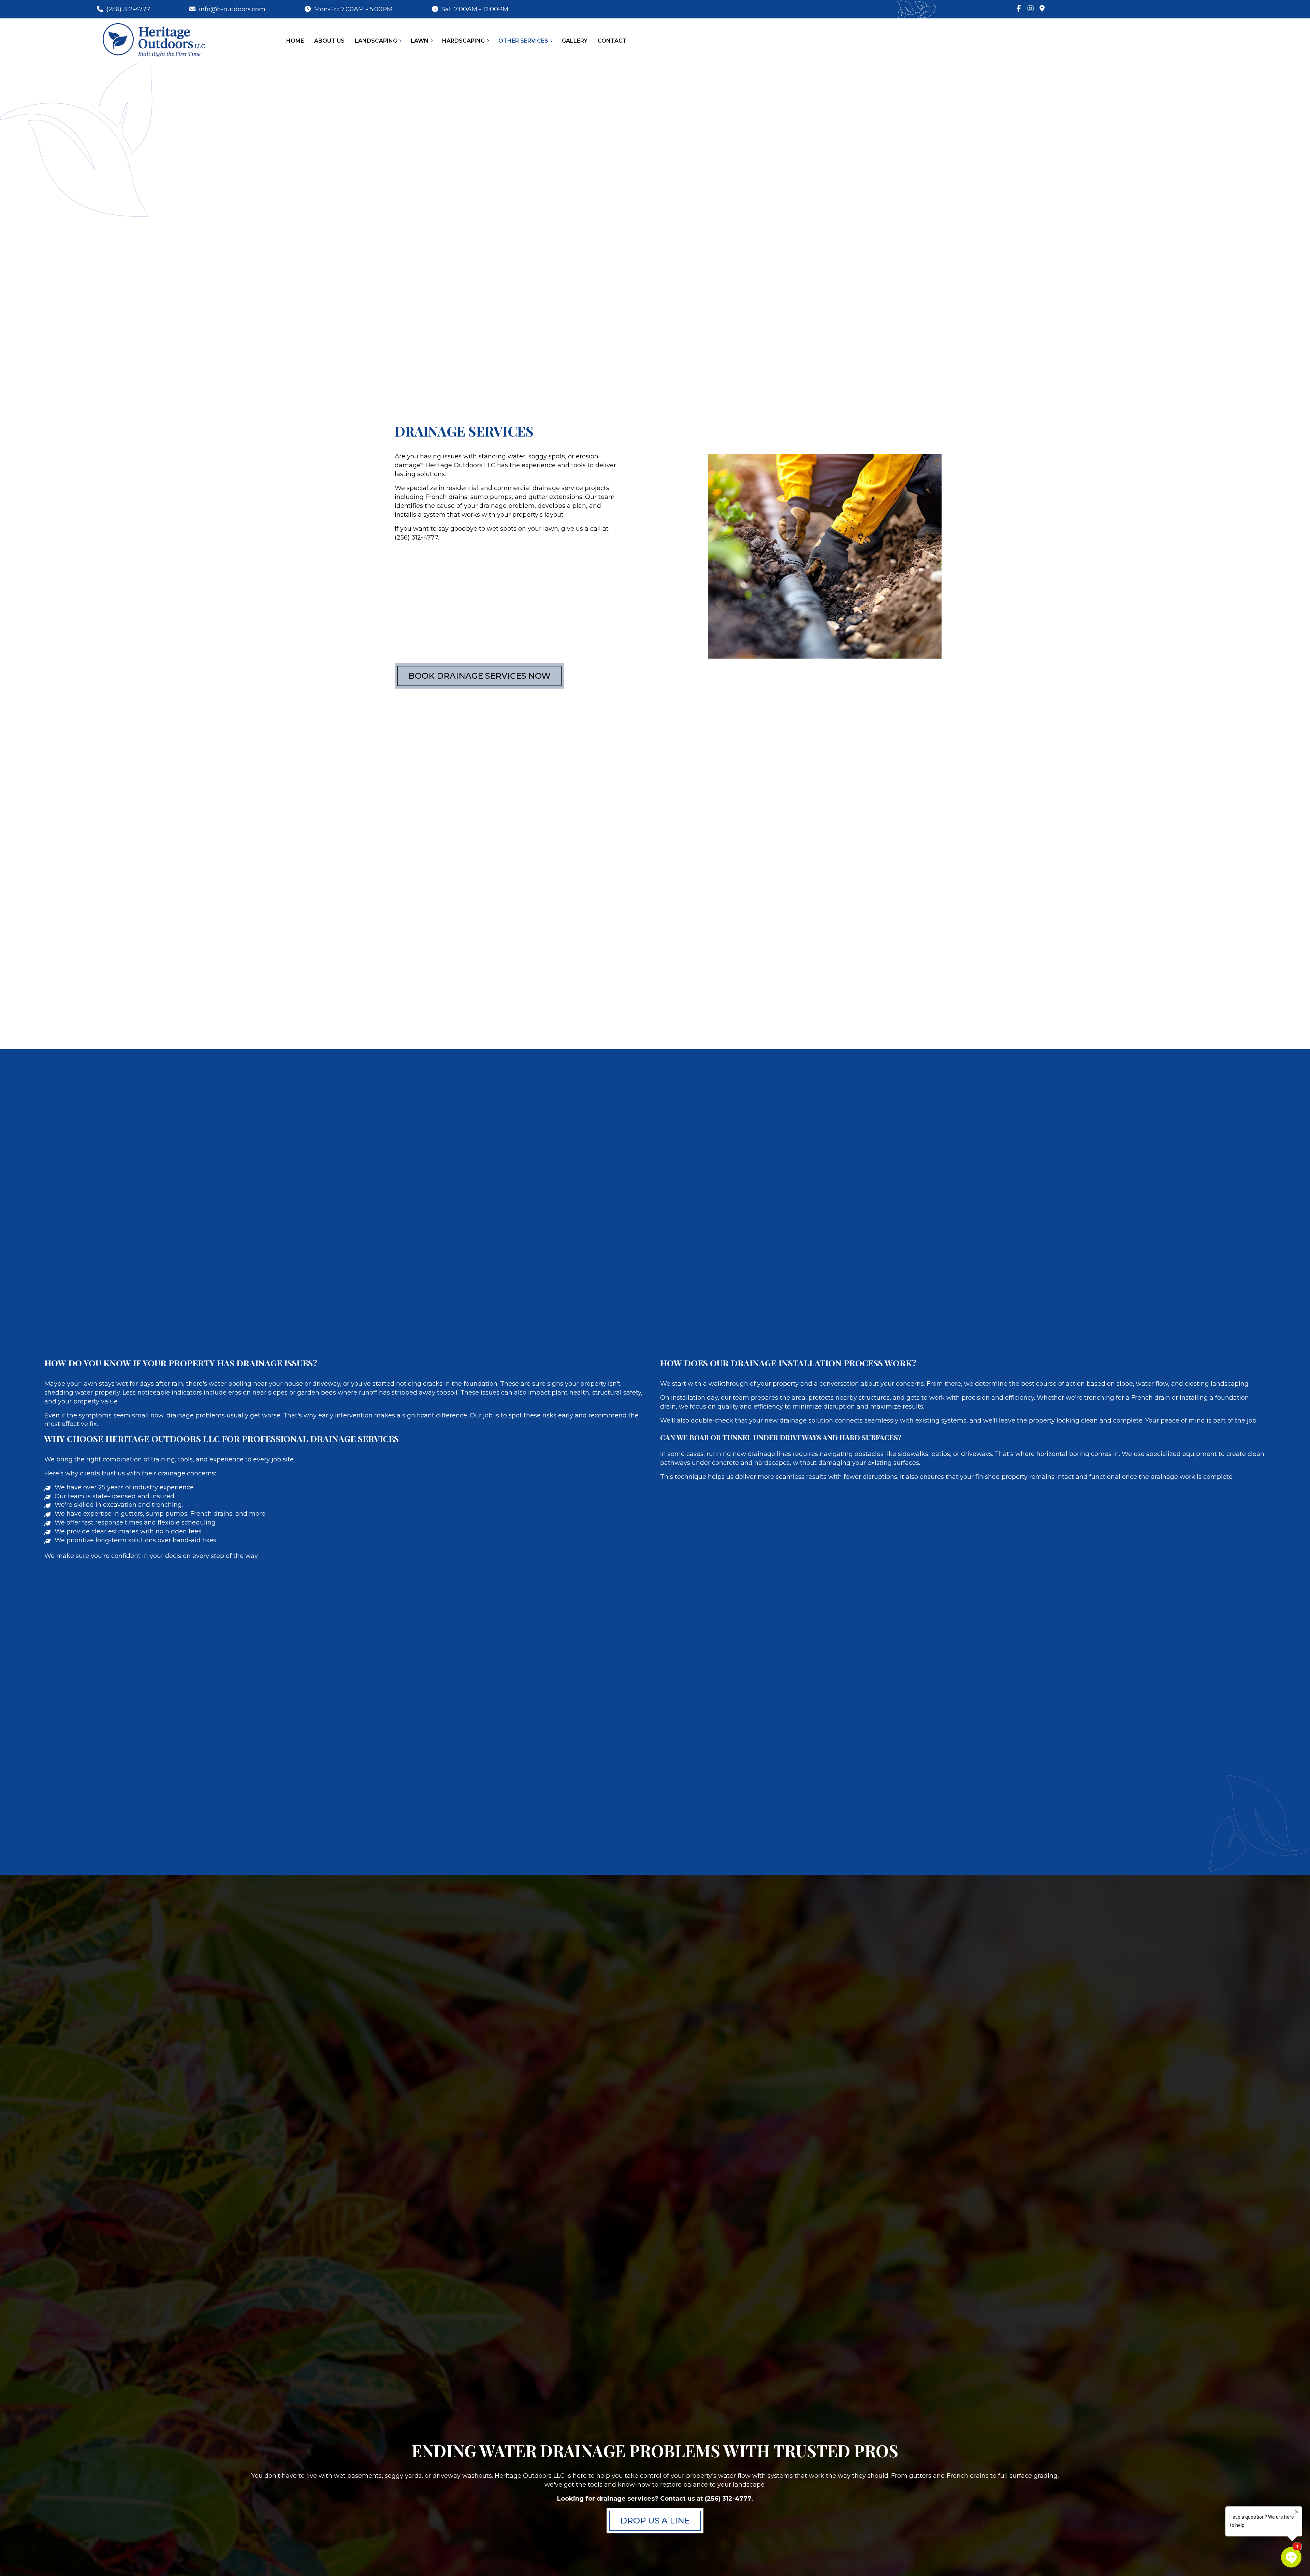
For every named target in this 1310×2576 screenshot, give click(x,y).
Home (295, 41)
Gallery (575, 41)
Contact (612, 41)
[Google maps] (1042, 9)
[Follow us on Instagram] (1031, 9)
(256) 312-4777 (127, 9)
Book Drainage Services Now (479, 676)
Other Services (523, 41)
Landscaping (376, 41)
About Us (329, 41)
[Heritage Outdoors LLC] (153, 40)
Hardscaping (463, 41)
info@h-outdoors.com (231, 9)
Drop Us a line (655, 2521)
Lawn (420, 41)
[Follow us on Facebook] (1019, 9)
